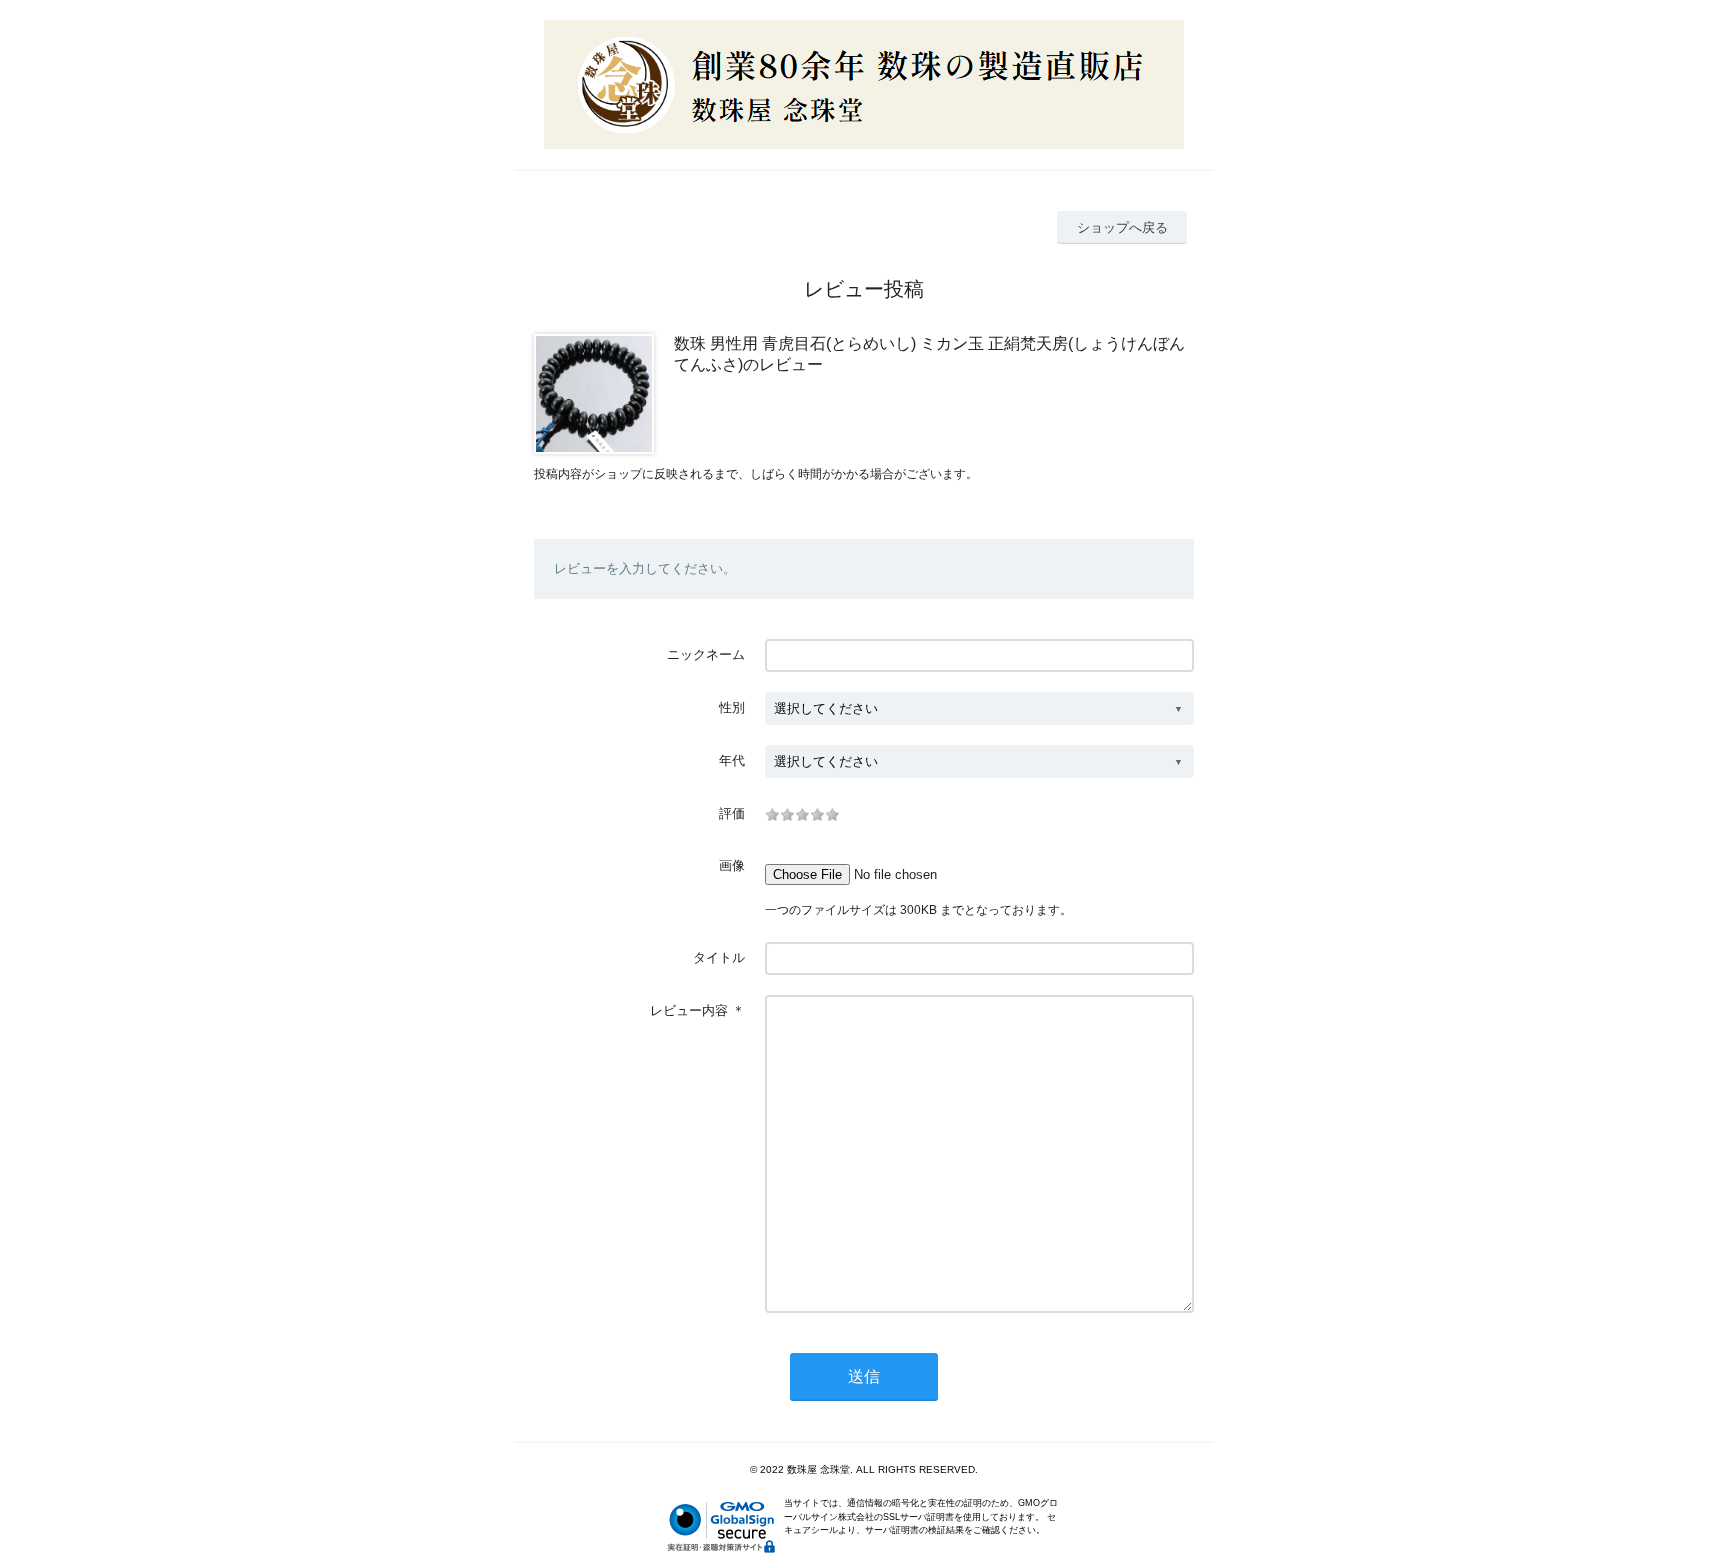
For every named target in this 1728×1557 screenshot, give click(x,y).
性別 (732, 707)
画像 (732, 865)
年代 (732, 760)
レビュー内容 (689, 1010)
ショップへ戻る (1122, 227)
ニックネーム (706, 654)
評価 (732, 813)
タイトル (719, 957)
